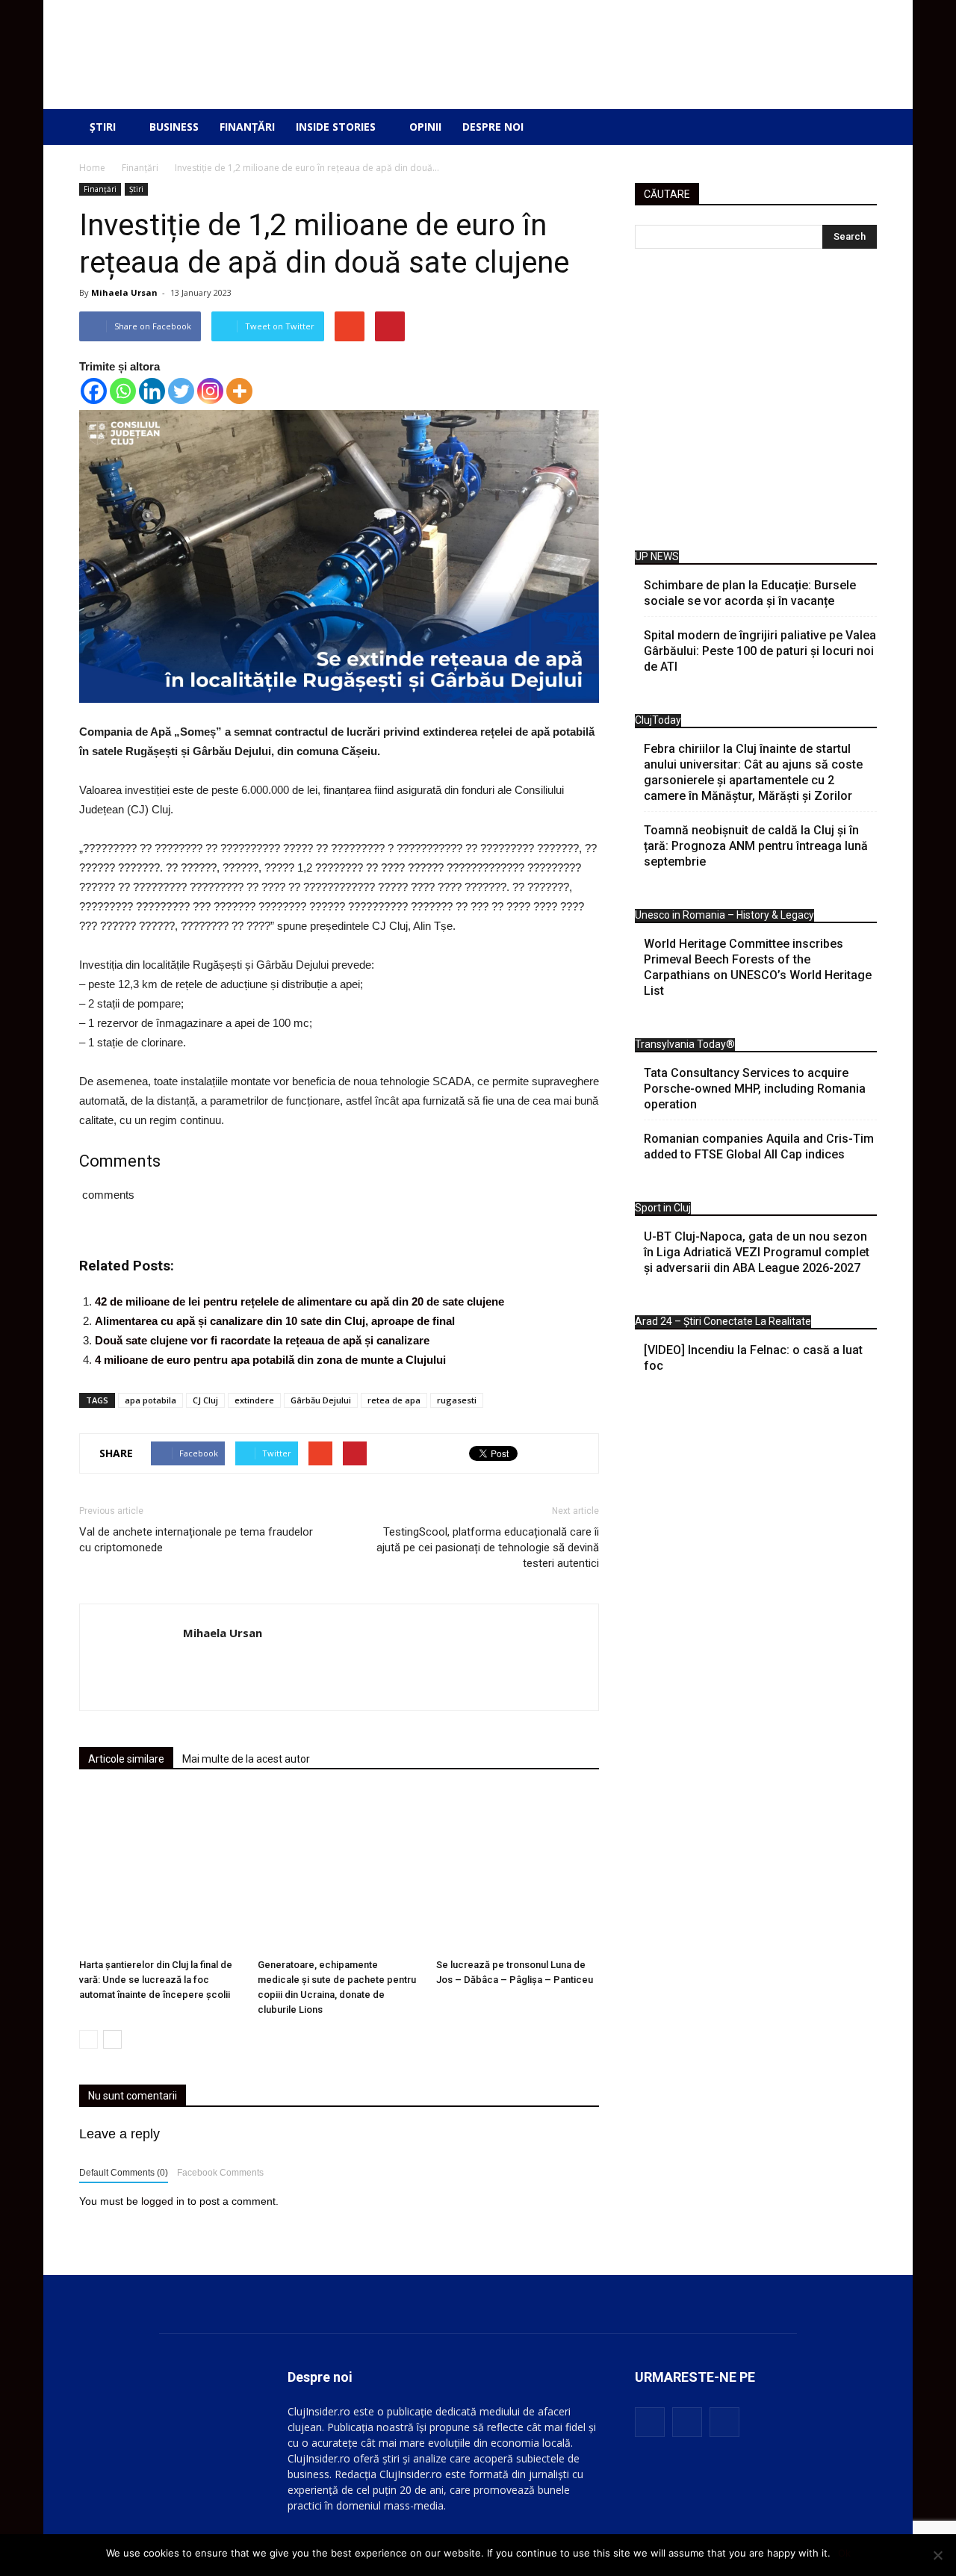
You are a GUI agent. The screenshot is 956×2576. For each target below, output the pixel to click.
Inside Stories (336, 127)
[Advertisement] (756, 403)
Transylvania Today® (685, 1044)
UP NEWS (657, 556)
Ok (844, 2553)
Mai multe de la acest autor (246, 1759)
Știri (103, 127)
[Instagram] (210, 391)
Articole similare (126, 1759)
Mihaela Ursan (124, 292)
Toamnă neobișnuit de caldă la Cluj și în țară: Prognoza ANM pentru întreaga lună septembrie (756, 846)
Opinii (425, 127)
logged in (163, 2201)
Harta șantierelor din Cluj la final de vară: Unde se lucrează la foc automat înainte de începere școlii (156, 1980)
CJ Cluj (205, 1400)
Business (174, 127)
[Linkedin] (152, 391)
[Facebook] (94, 391)
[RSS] (687, 2422)
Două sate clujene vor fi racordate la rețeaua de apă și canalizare (262, 1340)
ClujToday (658, 720)
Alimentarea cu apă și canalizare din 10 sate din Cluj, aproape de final (275, 1321)
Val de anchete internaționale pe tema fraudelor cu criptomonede (196, 1540)
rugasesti (457, 1400)
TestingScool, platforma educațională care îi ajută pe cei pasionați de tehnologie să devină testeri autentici (488, 1548)
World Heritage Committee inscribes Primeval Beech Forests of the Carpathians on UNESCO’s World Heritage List (758, 967)
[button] (854, 127)
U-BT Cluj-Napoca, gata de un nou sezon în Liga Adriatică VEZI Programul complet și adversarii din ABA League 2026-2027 (757, 1252)
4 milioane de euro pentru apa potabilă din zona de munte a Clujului (270, 1360)
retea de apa (394, 1400)
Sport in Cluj (663, 1208)
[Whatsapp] (123, 391)
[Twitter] (181, 391)
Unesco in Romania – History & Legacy (724, 915)
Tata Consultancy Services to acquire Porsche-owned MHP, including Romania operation (755, 1089)
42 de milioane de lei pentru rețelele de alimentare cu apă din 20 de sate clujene (299, 1301)
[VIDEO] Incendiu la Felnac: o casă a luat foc (753, 1358)
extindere (254, 1400)
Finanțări (247, 127)
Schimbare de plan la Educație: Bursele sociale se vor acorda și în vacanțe (750, 593)
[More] (239, 391)
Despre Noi (493, 127)
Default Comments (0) (124, 2173)
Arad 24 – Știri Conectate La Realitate (723, 1321)
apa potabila (150, 1400)
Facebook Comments (220, 2173)
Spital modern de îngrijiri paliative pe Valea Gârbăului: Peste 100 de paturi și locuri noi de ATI (760, 651)
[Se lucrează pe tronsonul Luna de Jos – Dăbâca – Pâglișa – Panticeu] (518, 1871)
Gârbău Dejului (321, 1400)
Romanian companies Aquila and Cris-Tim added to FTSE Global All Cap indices (759, 1146)
